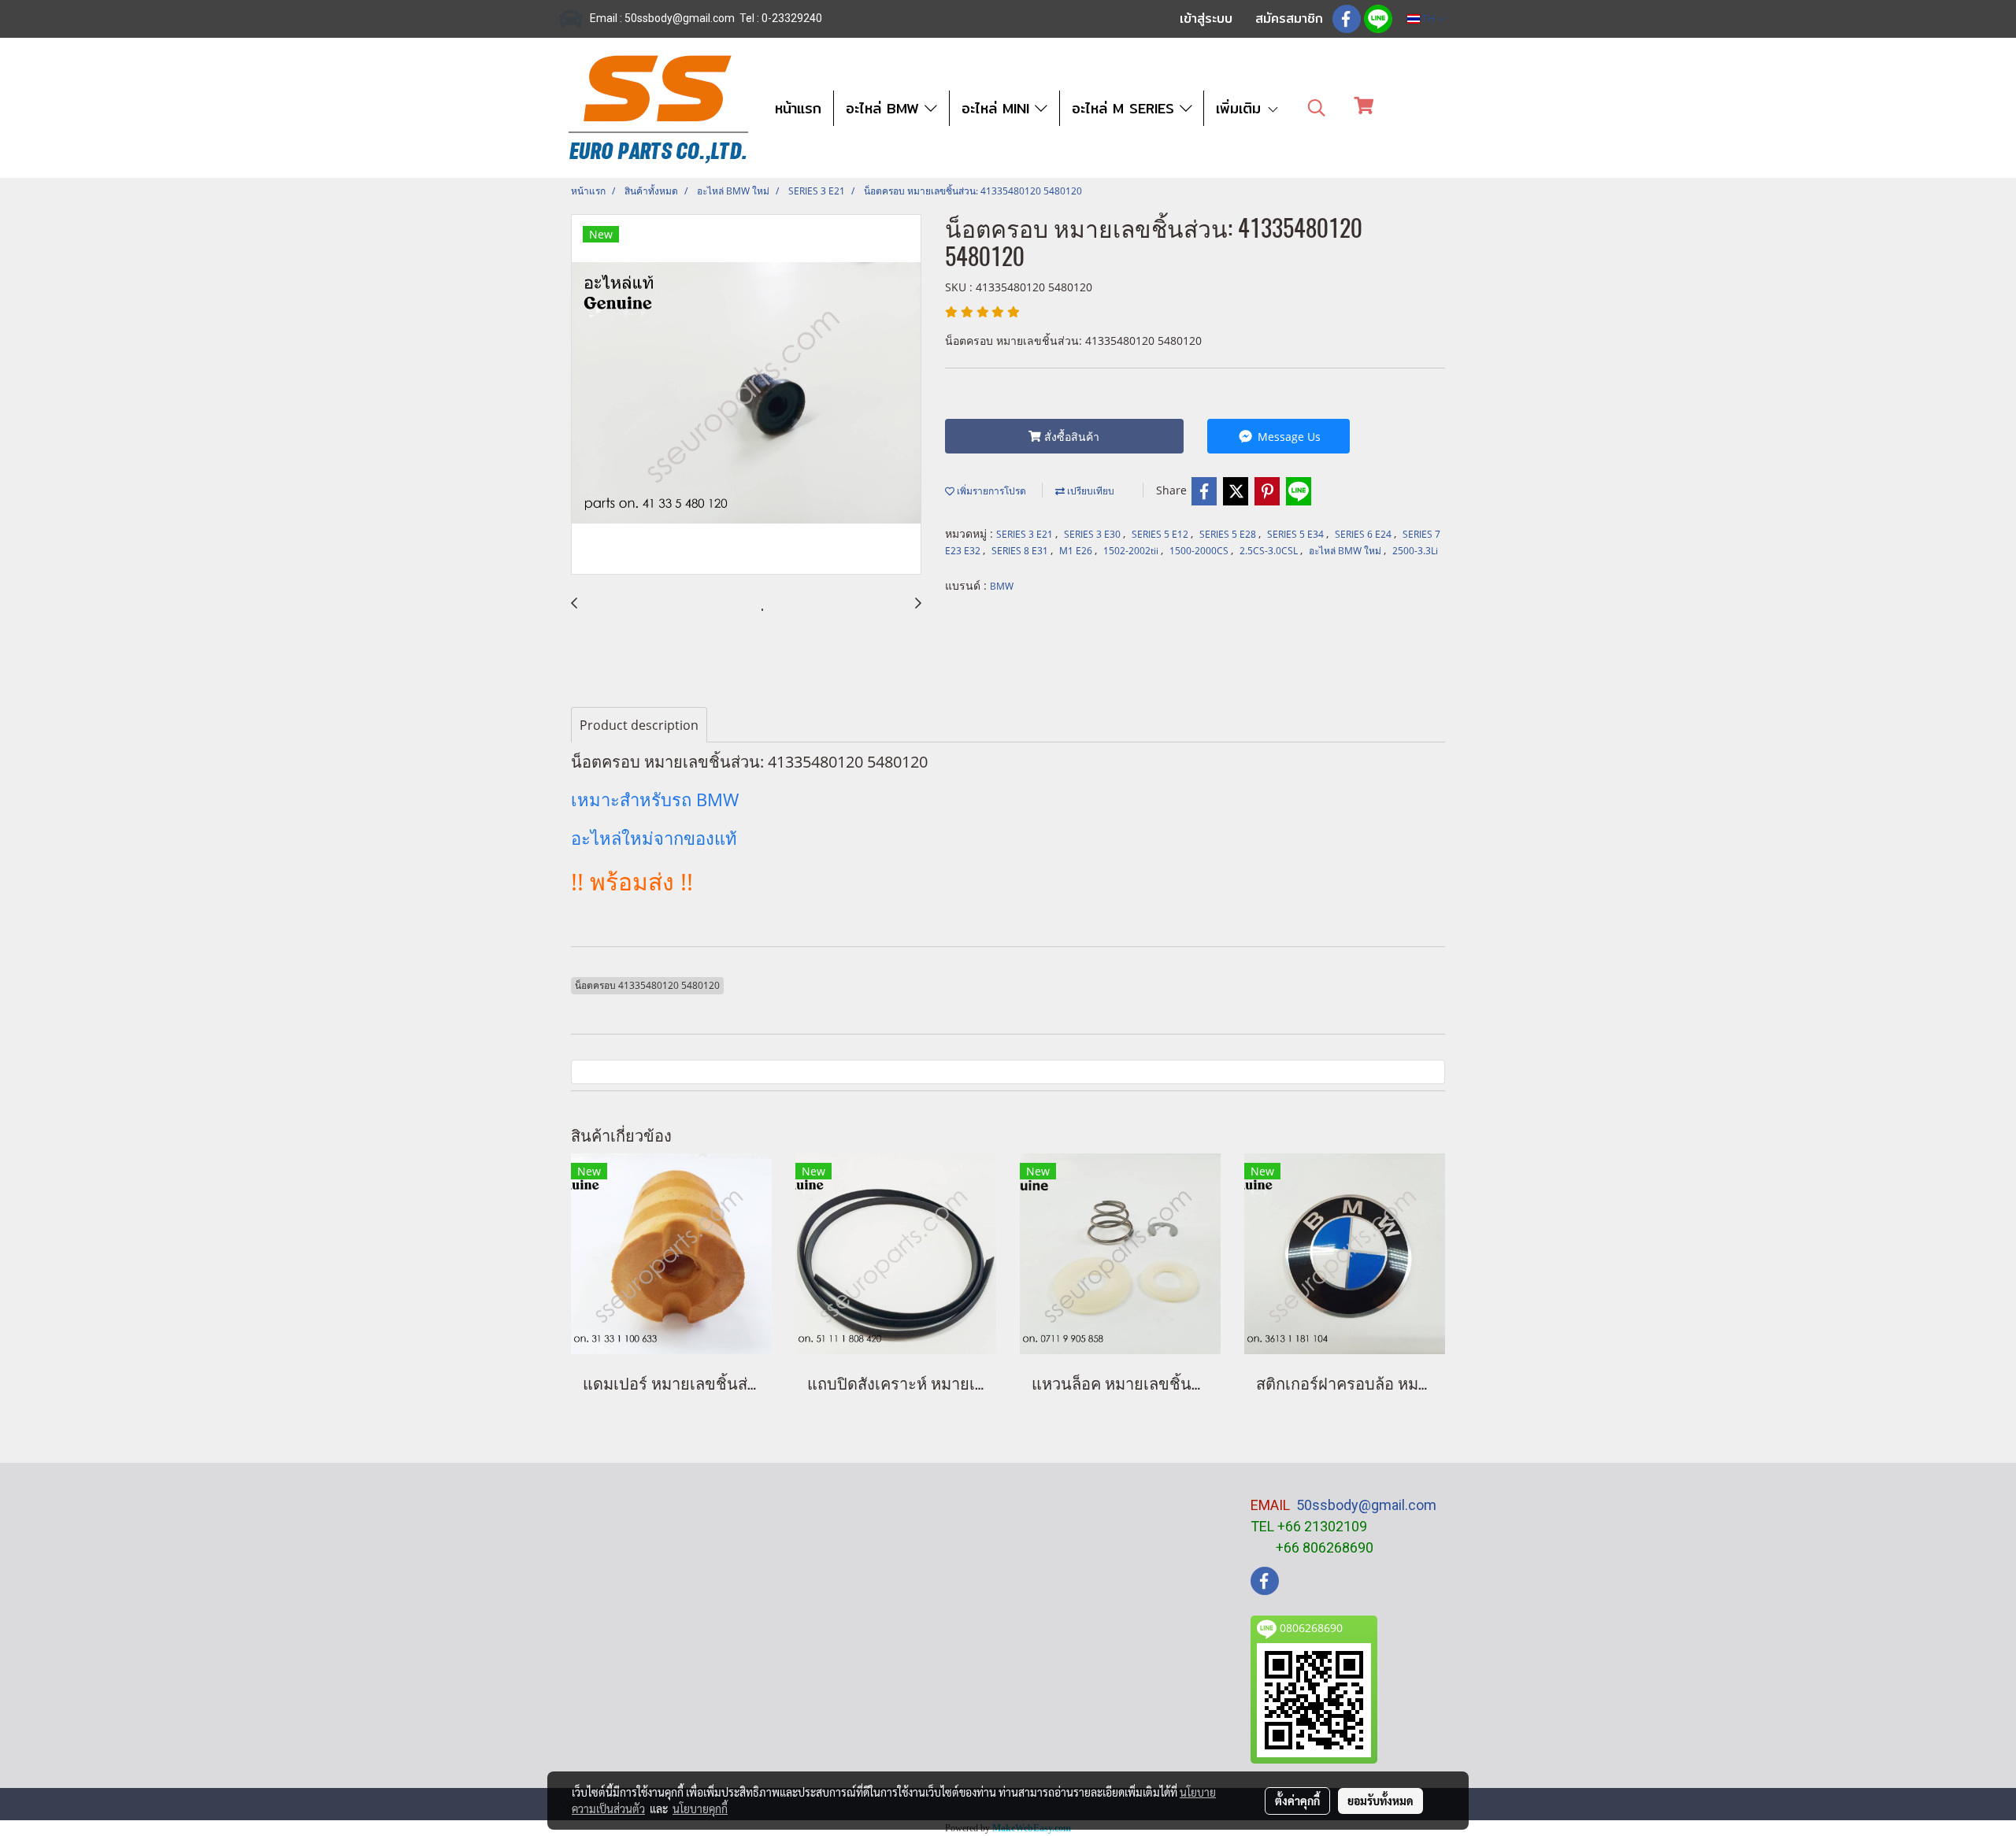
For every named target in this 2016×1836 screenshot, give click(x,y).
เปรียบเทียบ (1090, 491)
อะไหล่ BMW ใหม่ (1346, 551)
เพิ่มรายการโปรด (990, 491)
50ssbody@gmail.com (1366, 1505)
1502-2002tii (1132, 551)
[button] (1317, 108)
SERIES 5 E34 (1297, 534)
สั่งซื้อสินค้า (1070, 437)
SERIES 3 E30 (1093, 534)
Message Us (1288, 437)
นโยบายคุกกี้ (700, 1808)
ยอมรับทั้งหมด (1380, 1801)
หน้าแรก (798, 108)
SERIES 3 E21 (1026, 534)
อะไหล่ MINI (998, 108)
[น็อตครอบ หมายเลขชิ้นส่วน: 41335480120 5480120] (746, 395)
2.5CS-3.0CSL (1270, 551)
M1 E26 (1077, 551)
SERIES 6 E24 (1364, 534)
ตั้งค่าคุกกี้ (1297, 1801)
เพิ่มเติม (1241, 108)
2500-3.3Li (1415, 551)
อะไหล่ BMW (885, 108)
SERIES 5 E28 (1229, 534)
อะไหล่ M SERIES (1126, 108)
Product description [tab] (639, 725)
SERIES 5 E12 (1161, 534)
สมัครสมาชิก (1289, 19)
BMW (1002, 586)
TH (1429, 19)
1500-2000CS (1200, 551)
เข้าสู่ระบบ (1206, 19)
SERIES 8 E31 (1021, 551)
